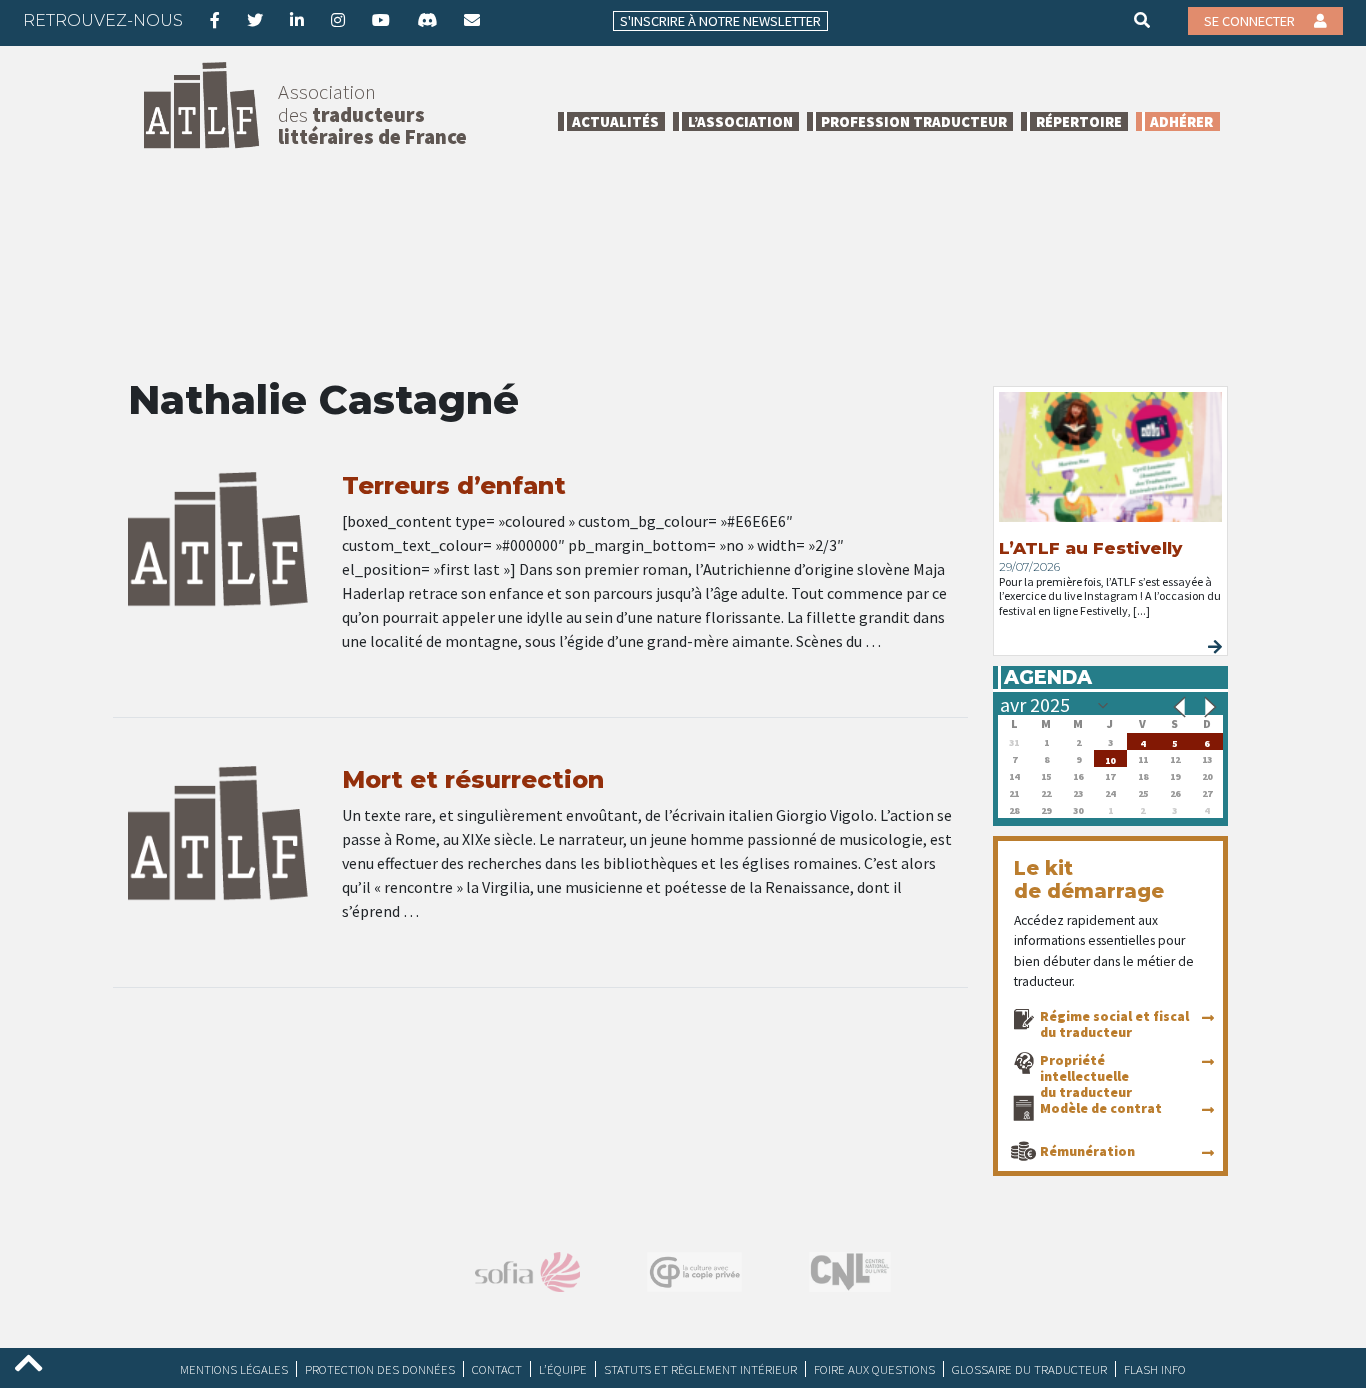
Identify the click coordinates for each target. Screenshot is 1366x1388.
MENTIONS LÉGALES (234, 1369)
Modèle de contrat (1101, 1108)
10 (1110, 758)
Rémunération (1087, 1151)
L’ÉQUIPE (563, 1369)
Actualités (615, 121)
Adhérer (1181, 121)
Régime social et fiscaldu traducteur (1114, 1024)
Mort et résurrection (473, 779)
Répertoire (1079, 121)
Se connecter (1251, 21)
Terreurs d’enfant (454, 485)
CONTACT (497, 1369)
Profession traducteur (914, 121)
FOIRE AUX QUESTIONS (874, 1369)
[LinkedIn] (297, 20)
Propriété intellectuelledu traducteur (1086, 1076)
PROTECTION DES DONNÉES (380, 1369)
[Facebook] (215, 20)
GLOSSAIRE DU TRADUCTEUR (1029, 1369)
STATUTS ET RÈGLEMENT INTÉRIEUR (700, 1369)
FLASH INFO (1155, 1369)
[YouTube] (381, 20)
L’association (740, 121)
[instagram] (338, 20)
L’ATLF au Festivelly (1090, 548)
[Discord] (427, 20)
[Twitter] (255, 20)
